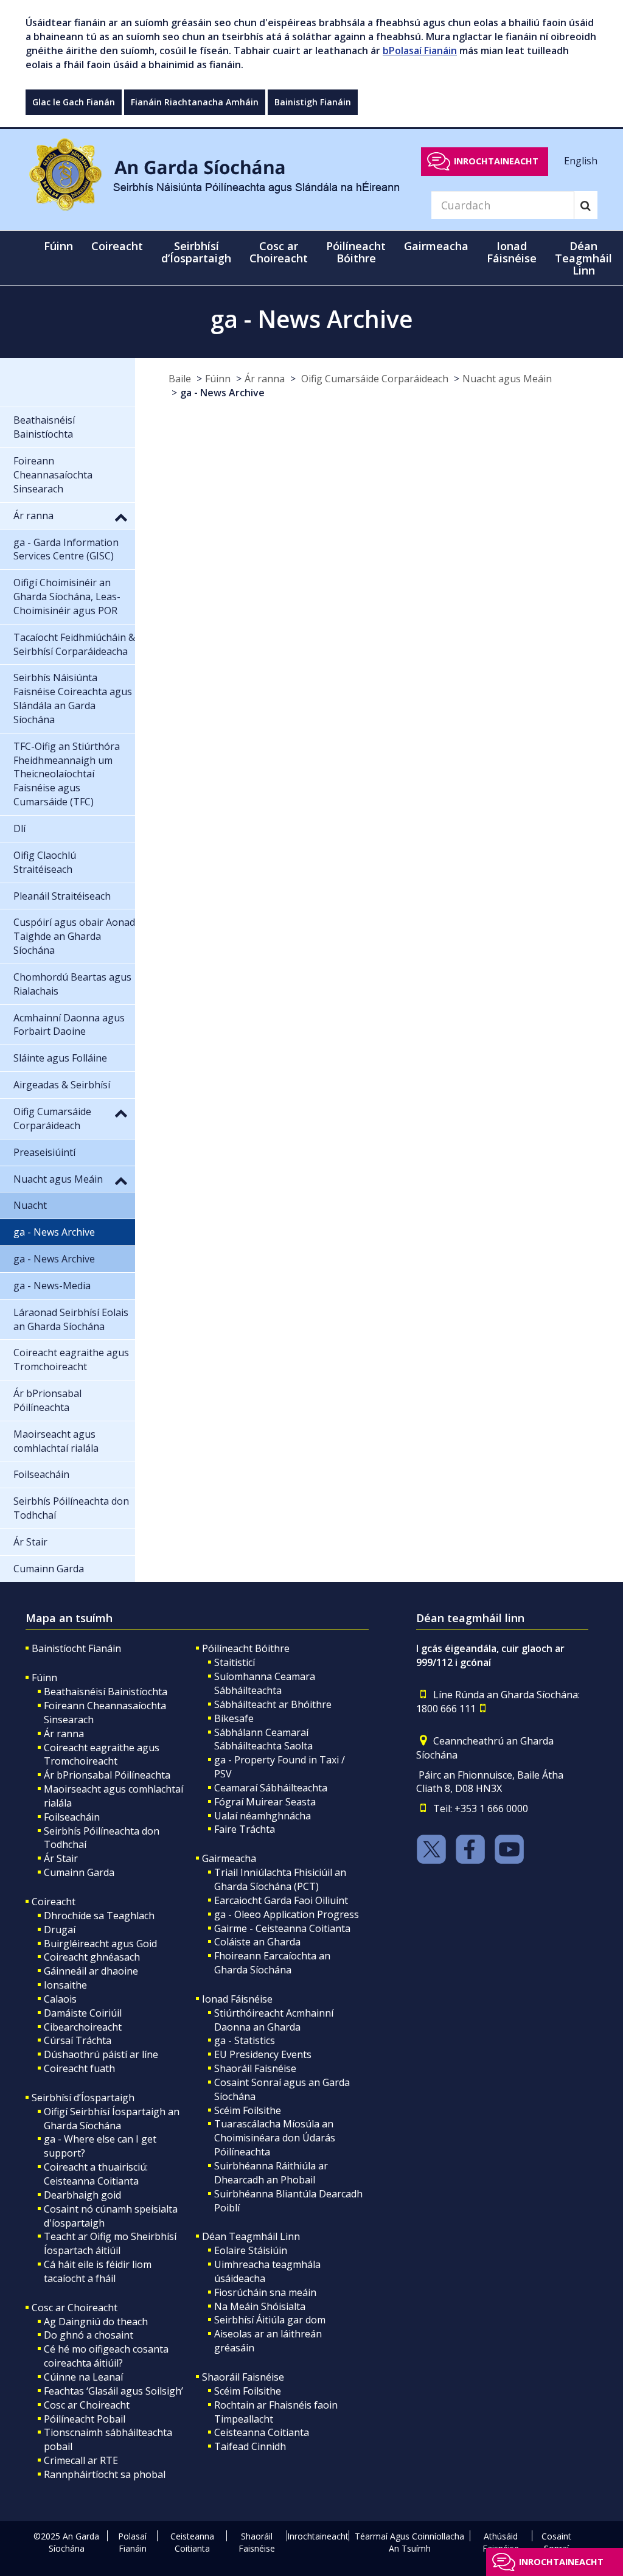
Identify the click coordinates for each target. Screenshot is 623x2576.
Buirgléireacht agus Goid (100, 1944)
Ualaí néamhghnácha (263, 1816)
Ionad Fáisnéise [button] (512, 252)
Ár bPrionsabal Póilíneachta (107, 1775)
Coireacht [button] (117, 246)
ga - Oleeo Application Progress (287, 1914)
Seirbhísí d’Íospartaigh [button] (196, 252)
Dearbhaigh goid (82, 2195)
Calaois (60, 1999)
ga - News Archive (222, 393)
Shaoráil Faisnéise (255, 2068)
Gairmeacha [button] (436, 246)
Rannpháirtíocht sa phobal (105, 2474)
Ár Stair (61, 1858)
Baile (180, 379)
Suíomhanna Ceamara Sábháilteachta (265, 1683)
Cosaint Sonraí (556, 2542)
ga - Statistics (245, 2040)
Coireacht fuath (79, 2068)
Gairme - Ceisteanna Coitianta (282, 1928)
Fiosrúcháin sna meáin (265, 2292)
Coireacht (54, 1902)
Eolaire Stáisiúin (251, 2250)
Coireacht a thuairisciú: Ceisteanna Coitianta (96, 2174)
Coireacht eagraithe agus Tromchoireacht (102, 1755)
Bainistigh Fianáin (313, 102)
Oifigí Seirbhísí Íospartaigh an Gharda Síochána (112, 2119)
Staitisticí (235, 1662)
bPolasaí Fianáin (420, 51)
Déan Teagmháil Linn (251, 2236)
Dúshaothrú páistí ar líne (101, 2054)
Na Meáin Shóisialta (260, 2306)
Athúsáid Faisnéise (501, 2542)
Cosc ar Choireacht (75, 2308)
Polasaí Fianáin (132, 2542)
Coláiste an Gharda (257, 1942)
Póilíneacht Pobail (85, 2419)
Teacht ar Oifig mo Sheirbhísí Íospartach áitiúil (110, 2243)
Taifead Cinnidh (250, 2446)
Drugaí (60, 1930)
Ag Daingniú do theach (96, 2322)
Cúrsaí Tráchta (78, 2040)
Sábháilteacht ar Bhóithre (273, 1704)
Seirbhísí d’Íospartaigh (83, 2098)
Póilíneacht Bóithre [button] (356, 252)
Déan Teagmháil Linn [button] (583, 258)
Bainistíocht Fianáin (76, 1648)
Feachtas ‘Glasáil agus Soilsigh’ (113, 2391)
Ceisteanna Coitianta (262, 2432)
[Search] (586, 205)
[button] (121, 517)
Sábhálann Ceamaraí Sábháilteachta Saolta (263, 1739)
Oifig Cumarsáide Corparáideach (374, 379)
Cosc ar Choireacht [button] (279, 252)
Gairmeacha (229, 1858)
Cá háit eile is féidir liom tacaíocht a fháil (98, 2271)
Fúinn (218, 379)
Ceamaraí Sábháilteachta (271, 1788)
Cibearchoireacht (83, 2027)
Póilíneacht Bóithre (246, 1648)
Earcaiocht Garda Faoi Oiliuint (281, 1900)
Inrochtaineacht (496, 161)
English (581, 161)
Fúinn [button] (58, 246)
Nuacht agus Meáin (507, 379)
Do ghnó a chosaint (89, 2335)
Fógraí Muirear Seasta (265, 1802)
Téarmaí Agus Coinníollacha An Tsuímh (409, 2542)
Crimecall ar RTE (81, 2460)
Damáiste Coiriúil (83, 2013)
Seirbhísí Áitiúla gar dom (270, 2320)
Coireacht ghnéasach (92, 1957)
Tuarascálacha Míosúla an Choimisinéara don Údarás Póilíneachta (275, 2138)
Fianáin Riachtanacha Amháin (195, 102)
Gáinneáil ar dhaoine (91, 1971)
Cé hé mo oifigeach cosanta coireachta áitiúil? (106, 2356)
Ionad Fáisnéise (237, 1999)
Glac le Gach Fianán (74, 102)
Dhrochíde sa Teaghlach (99, 1916)
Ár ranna (265, 379)
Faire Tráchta (245, 1829)
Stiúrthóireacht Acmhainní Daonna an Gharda (274, 2020)
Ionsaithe (65, 1985)
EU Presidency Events (263, 2054)
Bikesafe (234, 1718)
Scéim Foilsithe (248, 2110)
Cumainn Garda (79, 1872)
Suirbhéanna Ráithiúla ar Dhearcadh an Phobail (271, 2173)
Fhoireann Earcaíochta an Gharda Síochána (272, 1963)
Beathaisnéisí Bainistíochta (106, 1692)
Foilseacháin (72, 1817)
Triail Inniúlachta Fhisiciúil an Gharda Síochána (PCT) (280, 1879)
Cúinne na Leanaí (83, 2377)
